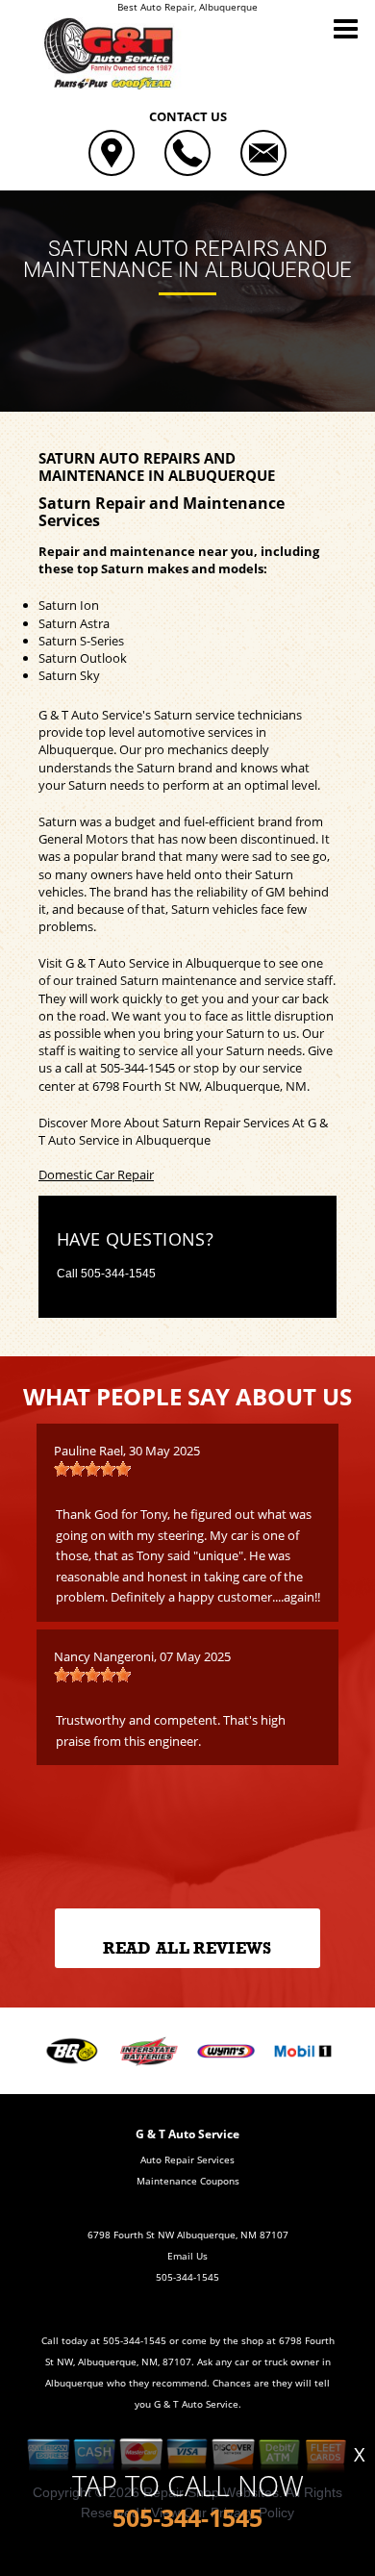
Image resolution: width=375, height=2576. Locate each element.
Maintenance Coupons (188, 2181)
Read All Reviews (187, 1948)
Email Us (187, 2256)
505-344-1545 (137, 1068)
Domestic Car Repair (96, 1174)
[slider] (92, 1469)
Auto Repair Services (187, 2159)
